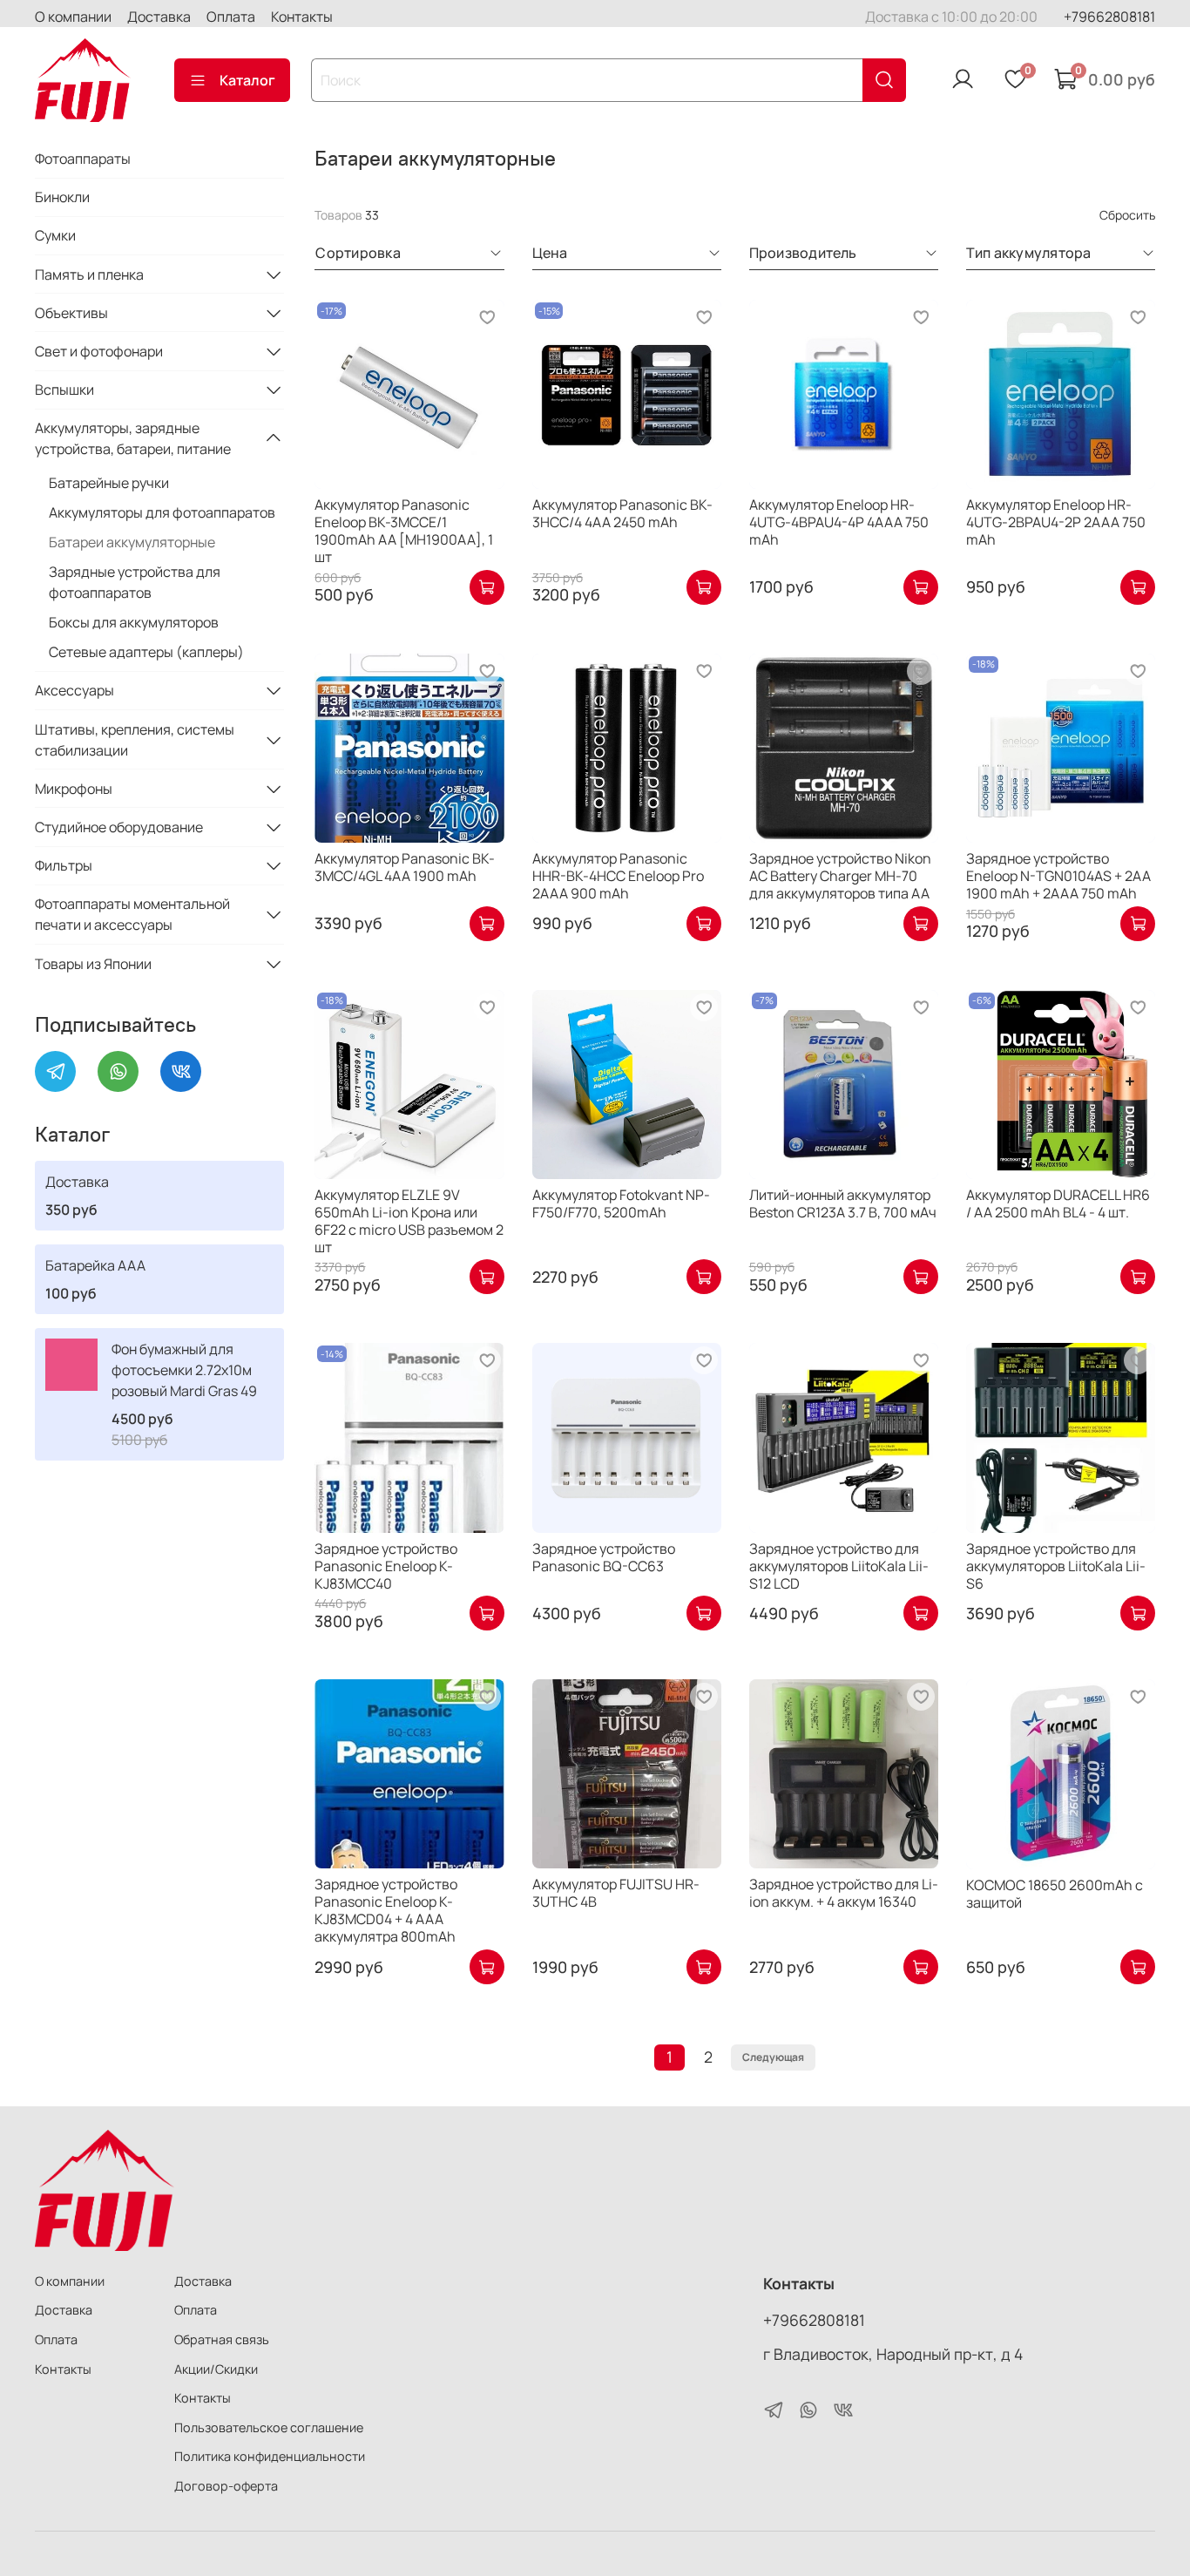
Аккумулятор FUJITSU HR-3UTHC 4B (616, 1893)
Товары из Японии (93, 964)
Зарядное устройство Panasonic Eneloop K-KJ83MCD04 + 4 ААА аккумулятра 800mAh (386, 1910)
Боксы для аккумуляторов (134, 622)
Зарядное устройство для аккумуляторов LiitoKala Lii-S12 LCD (839, 1566)
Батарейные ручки (109, 483)
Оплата (231, 17)
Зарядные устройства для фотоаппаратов (135, 582)
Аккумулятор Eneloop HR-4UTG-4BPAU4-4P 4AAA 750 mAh (839, 522)
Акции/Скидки (216, 2369)
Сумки (55, 235)
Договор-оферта (226, 2486)
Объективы (71, 313)
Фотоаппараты (83, 159)
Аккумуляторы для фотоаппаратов (162, 512)
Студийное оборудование (119, 827)
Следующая (773, 2057)
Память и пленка (89, 275)
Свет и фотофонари (99, 351)
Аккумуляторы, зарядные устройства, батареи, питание (133, 438)
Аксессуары (74, 690)
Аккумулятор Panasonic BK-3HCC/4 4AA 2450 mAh (622, 513)
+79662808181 (1109, 17)
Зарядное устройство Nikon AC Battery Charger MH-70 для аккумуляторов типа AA (840, 876)
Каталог (247, 80)
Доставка (159, 17)
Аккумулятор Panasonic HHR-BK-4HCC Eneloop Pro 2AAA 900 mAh (618, 876)
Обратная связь (222, 2339)
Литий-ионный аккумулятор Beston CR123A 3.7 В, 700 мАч (843, 1203)
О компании (73, 17)
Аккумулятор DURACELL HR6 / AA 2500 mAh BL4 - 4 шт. (1058, 1203)
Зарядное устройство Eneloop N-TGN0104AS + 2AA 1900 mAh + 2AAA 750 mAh (1058, 876)
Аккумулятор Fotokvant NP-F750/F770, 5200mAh (621, 1203)
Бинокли (62, 197)
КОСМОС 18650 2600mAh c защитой (1055, 1894)
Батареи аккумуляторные (132, 542)
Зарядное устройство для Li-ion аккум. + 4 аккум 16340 (844, 1893)
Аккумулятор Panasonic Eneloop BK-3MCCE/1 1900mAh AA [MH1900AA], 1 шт (404, 531)
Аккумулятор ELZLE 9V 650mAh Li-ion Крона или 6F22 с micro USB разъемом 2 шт (409, 1221)
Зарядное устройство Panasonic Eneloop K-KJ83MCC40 (386, 1566)
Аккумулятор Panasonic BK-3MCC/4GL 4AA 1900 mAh (405, 867)
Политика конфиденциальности (270, 2456)
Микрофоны (74, 789)
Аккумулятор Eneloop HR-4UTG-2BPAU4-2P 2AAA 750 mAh (1056, 522)
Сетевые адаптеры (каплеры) (146, 652)
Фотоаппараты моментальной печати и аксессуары (132, 914)
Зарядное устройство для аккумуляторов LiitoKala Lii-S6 (1056, 1566)
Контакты (302, 17)
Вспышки (64, 390)
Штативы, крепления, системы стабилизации (135, 740)
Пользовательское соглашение (269, 2427)
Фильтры (64, 865)
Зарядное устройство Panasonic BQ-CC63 (604, 1557)
